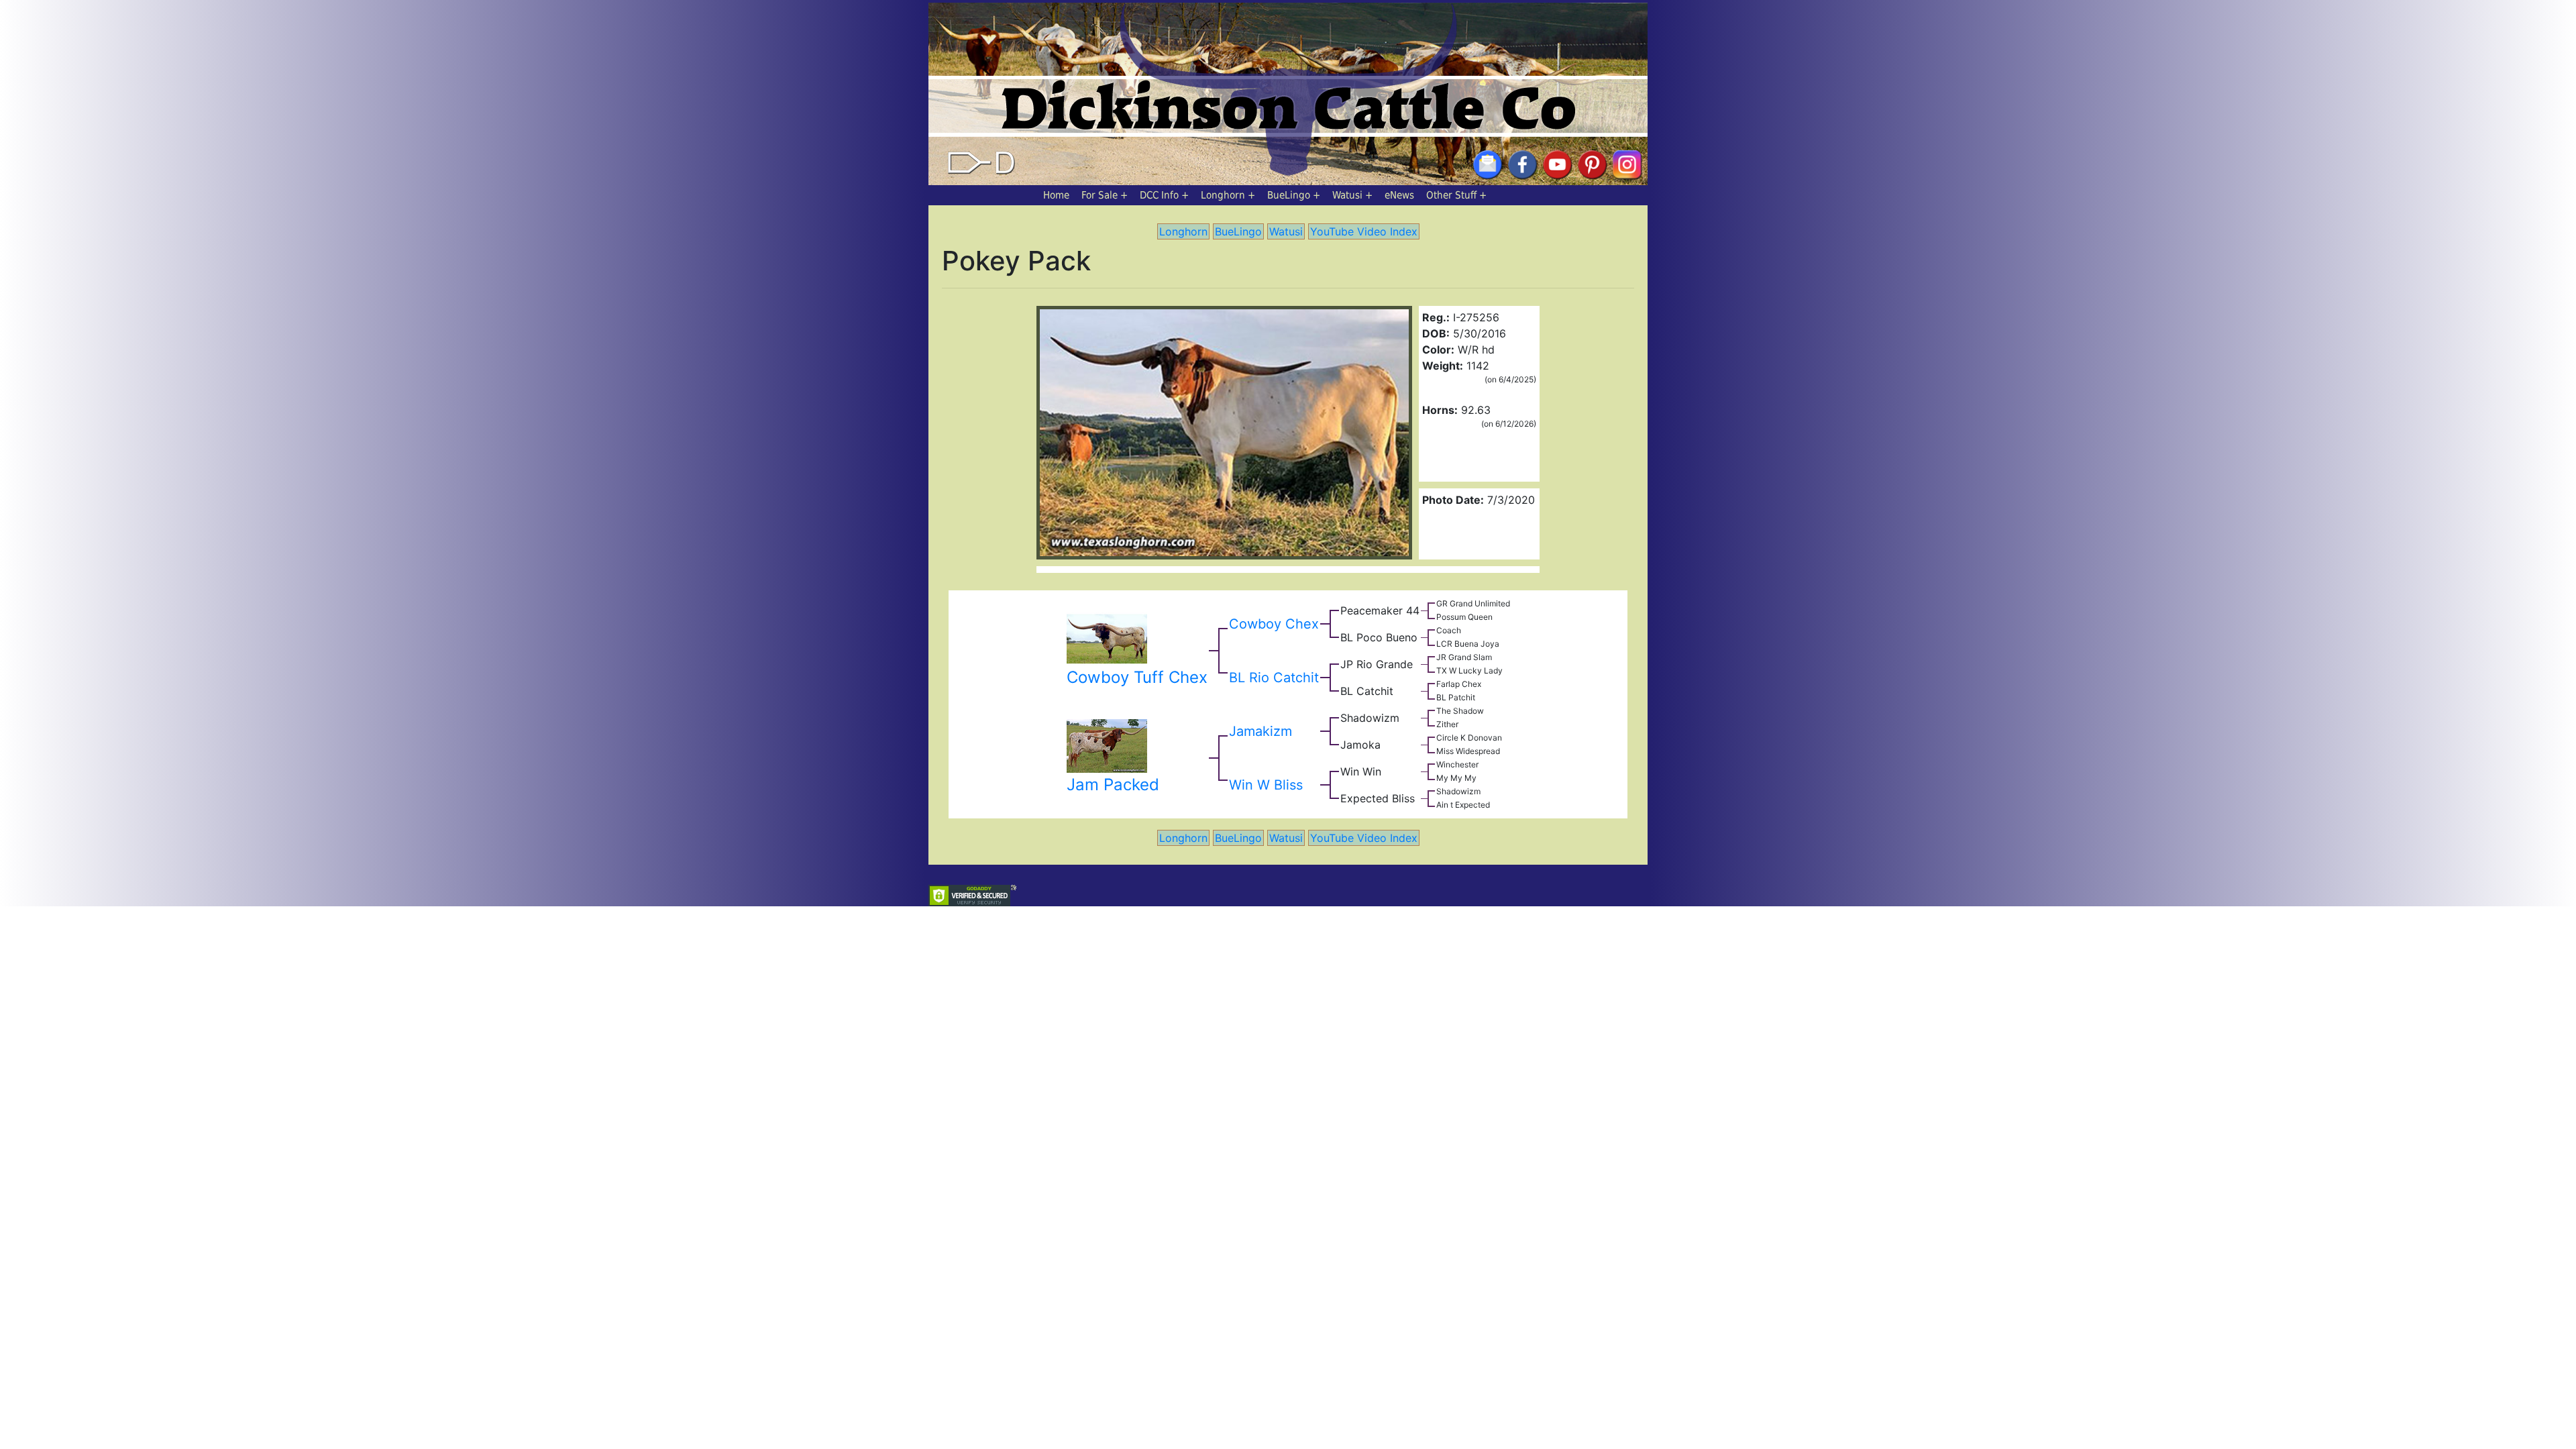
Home (1056, 195)
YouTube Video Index (1364, 231)
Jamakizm (1260, 731)
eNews (1399, 195)
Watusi (1347, 195)
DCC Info (1159, 195)
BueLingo (1289, 195)
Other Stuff (1451, 195)
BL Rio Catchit (1274, 678)
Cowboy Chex (1274, 624)
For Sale (1099, 195)
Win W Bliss (1266, 785)
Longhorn (1223, 195)
